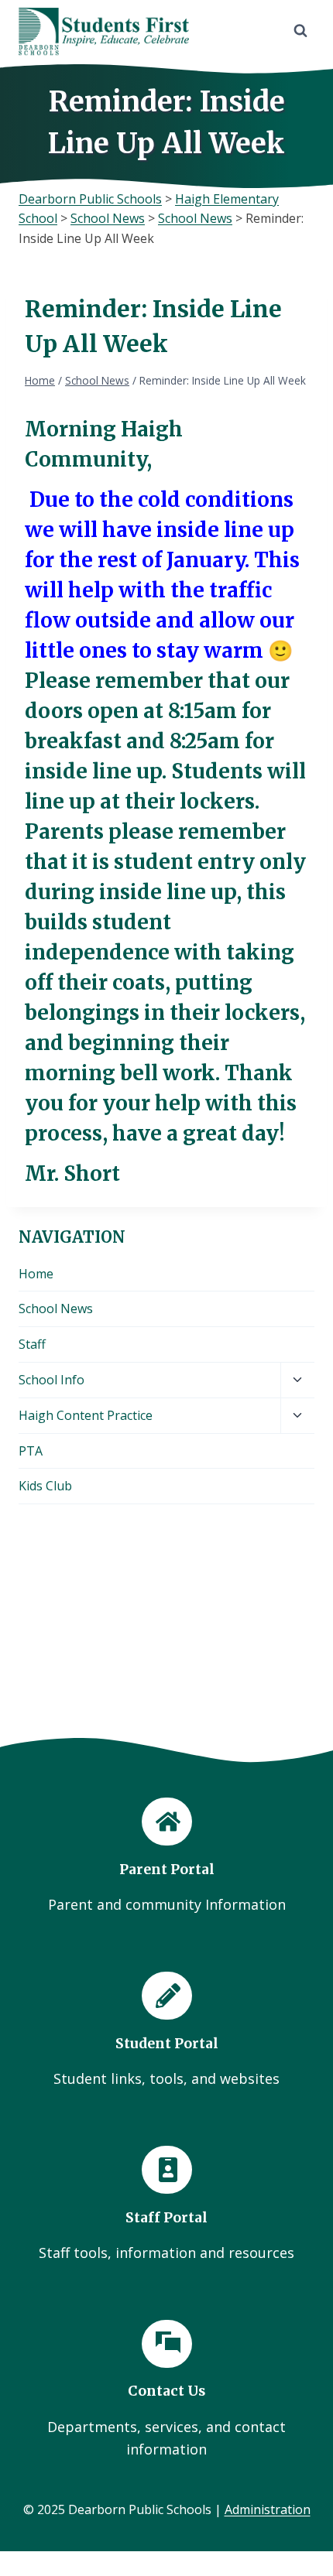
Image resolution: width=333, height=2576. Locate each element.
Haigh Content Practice (86, 1415)
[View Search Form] (300, 31)
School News (56, 1309)
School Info (51, 1380)
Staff (32, 1344)
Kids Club (45, 1486)
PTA (31, 1451)
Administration (268, 2509)
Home (36, 1274)
